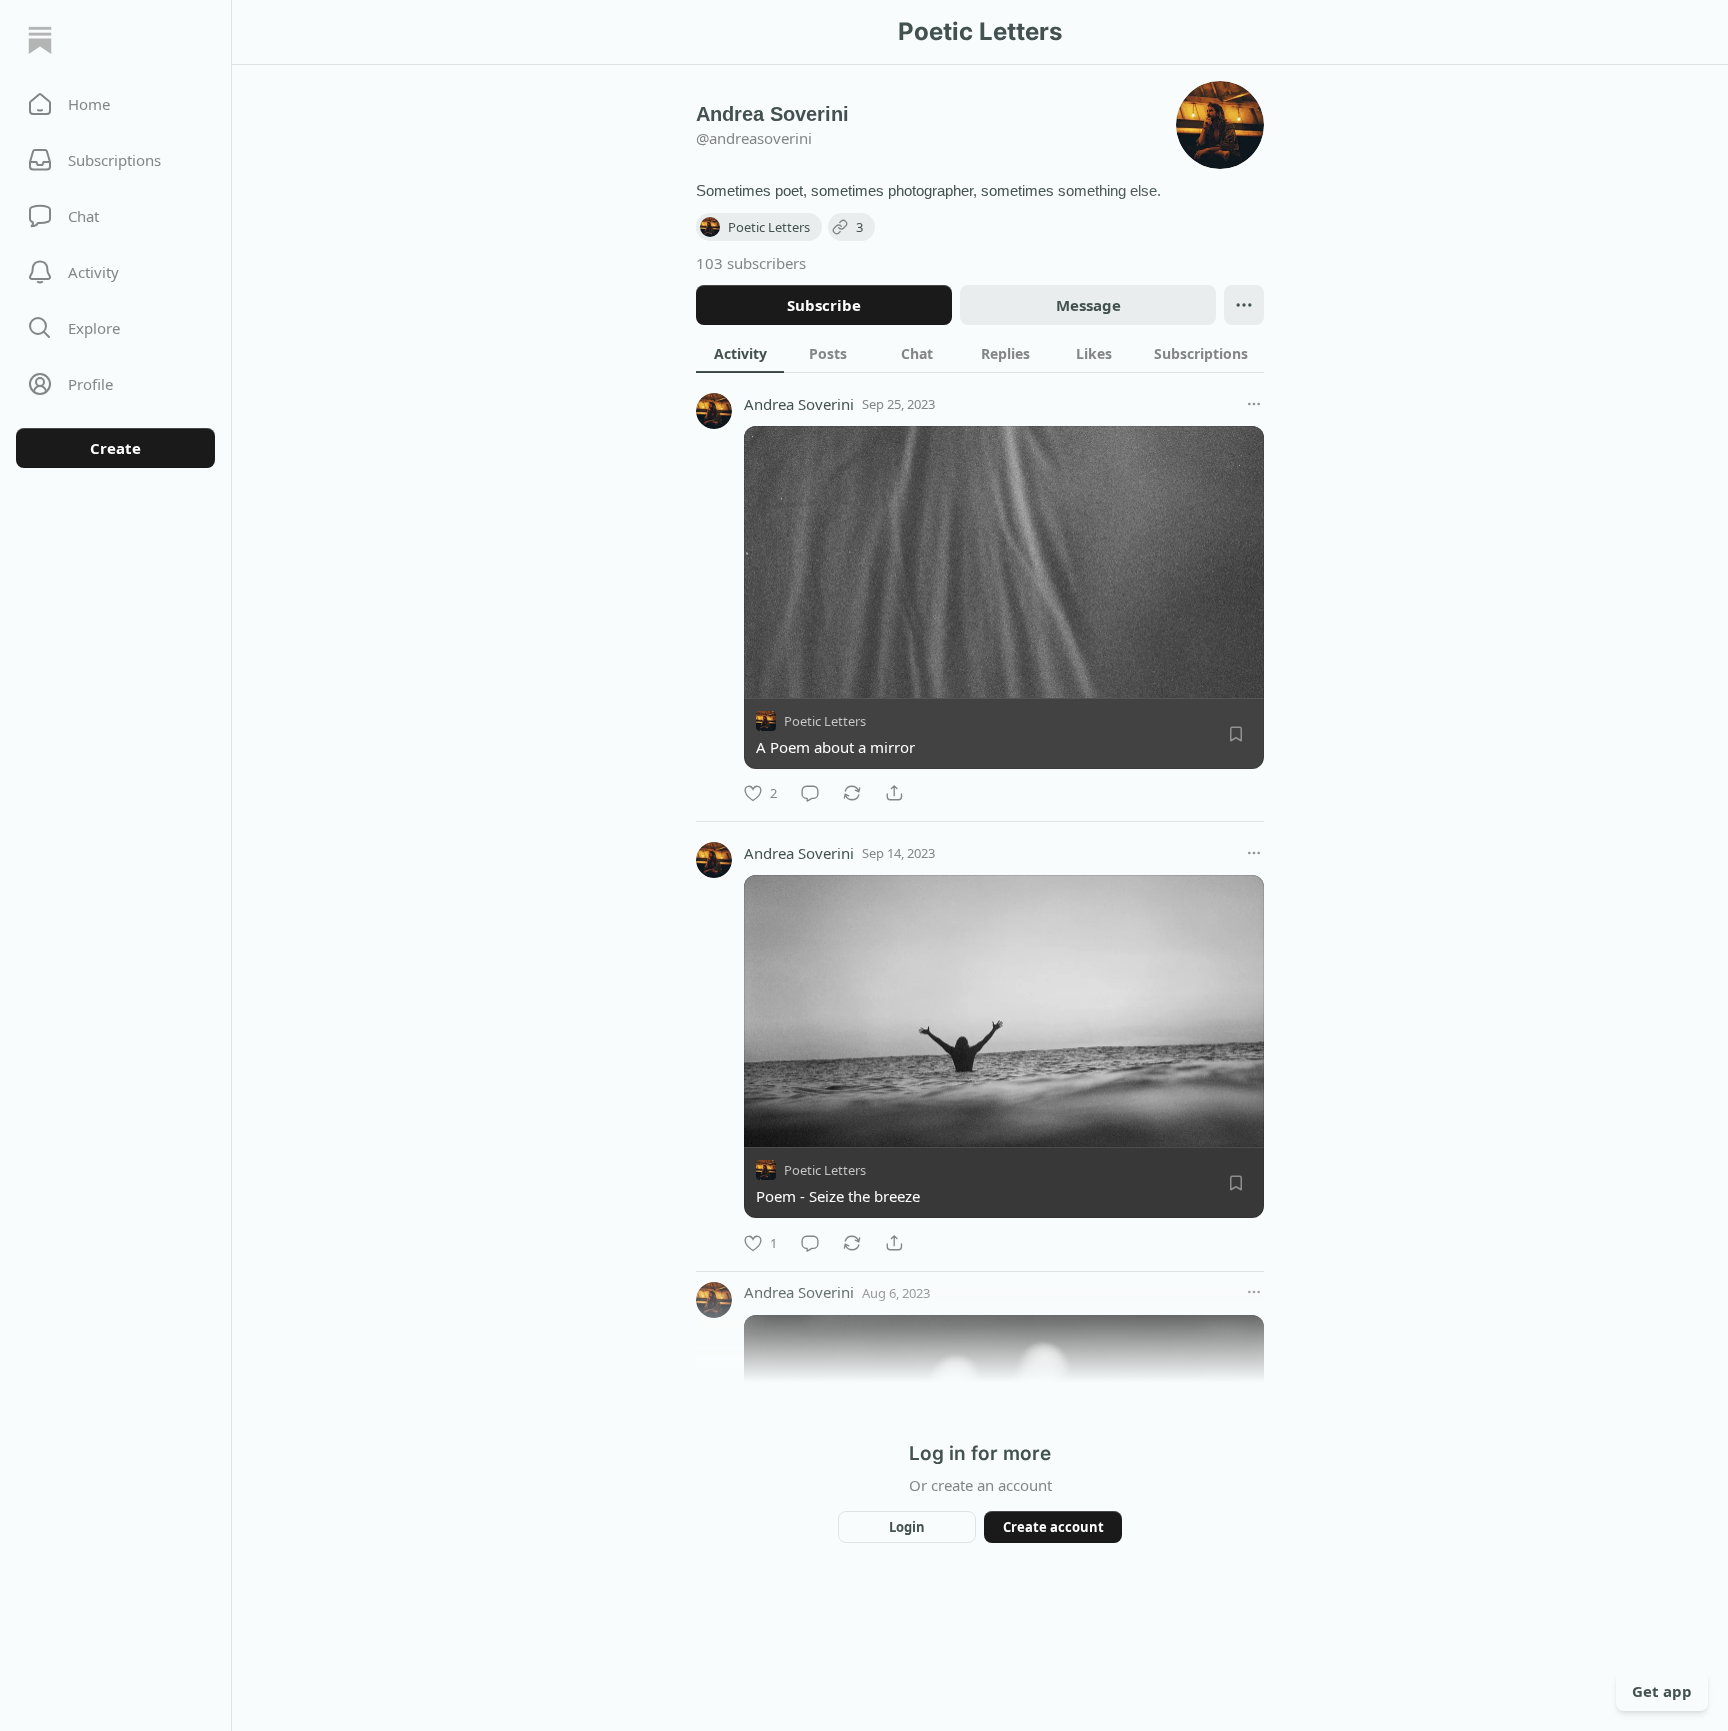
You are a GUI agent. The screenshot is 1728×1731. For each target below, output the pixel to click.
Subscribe (824, 305)
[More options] (1254, 404)
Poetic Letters (825, 721)
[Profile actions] (1244, 305)
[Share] (894, 793)
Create (115, 448)
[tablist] (980, 353)
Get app (1662, 1691)
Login (907, 1527)
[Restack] (852, 793)
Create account (1053, 1527)
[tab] (740, 353)
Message (1088, 305)
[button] (115, 104)
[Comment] (810, 793)
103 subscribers (751, 263)
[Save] (1236, 734)
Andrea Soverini (799, 404)
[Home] (40, 40)
